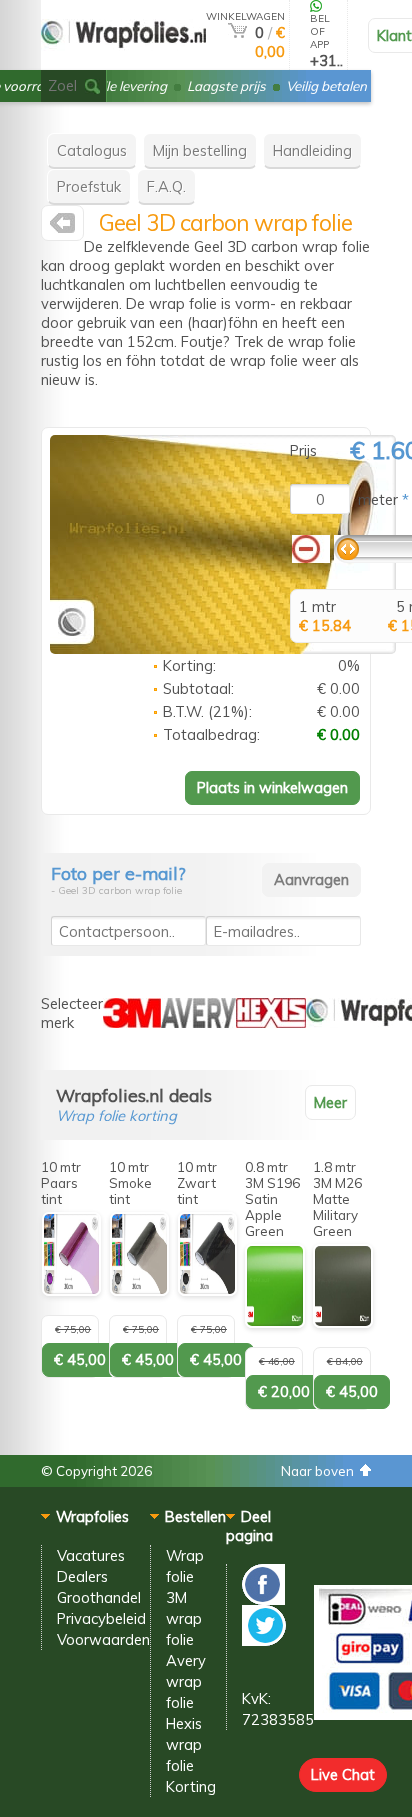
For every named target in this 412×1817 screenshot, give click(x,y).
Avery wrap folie (186, 1681)
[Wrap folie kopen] (123, 61)
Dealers (82, 1576)
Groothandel (99, 1597)
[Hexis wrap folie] (271, 1022)
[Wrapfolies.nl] (62, 227)
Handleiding (312, 150)
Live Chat (343, 1774)
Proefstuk (89, 186)
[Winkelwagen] (237, 32)
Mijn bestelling (200, 150)
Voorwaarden (103, 1639)
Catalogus (92, 150)
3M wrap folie (184, 1618)
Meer (330, 1102)
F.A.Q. (166, 186)
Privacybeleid (101, 1618)
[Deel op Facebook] (263, 1599)
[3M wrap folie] (132, 1022)
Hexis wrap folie (184, 1744)
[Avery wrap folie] (198, 1022)
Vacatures (91, 1555)
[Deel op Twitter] (264, 1640)
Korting (191, 1786)
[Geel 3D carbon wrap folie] (223, 648)
